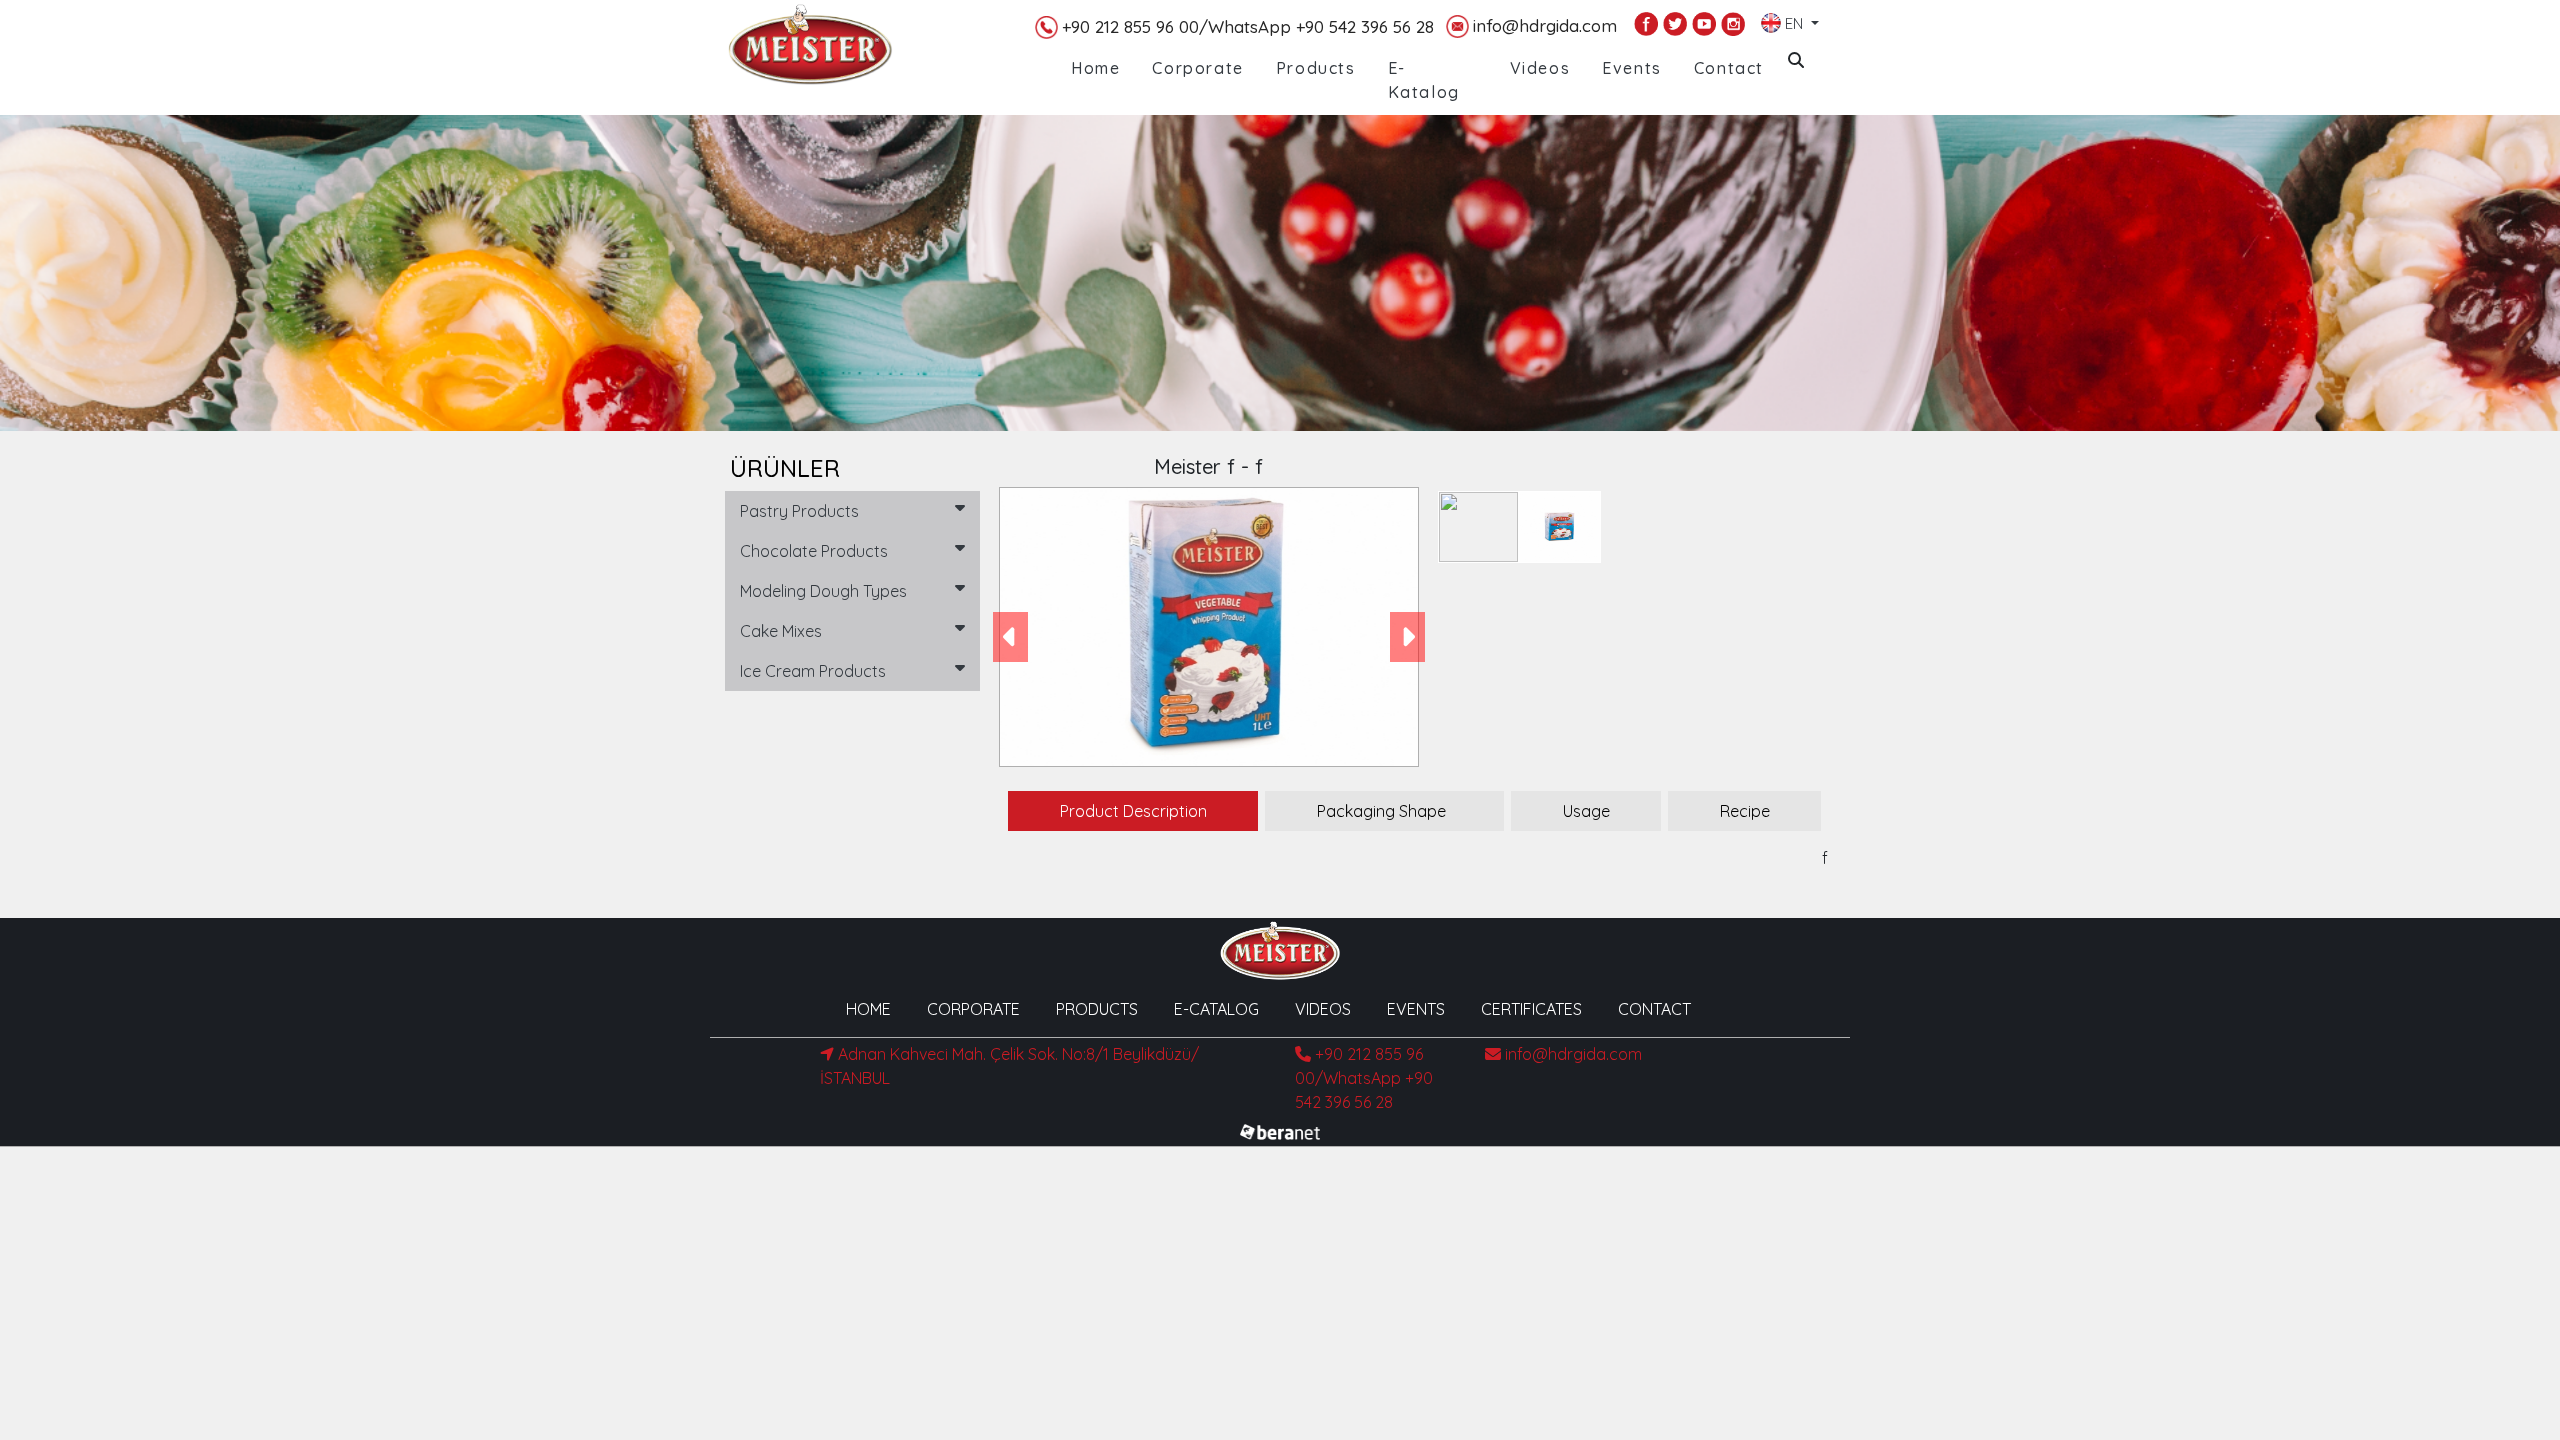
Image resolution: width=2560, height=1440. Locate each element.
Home (1095, 68)
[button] (1010, 637)
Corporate (1197, 68)
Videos (1540, 68)
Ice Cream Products (813, 671)
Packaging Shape (1381, 811)
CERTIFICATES (1531, 1009)
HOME (868, 1009)
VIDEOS (1323, 1009)
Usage (1586, 811)
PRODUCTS (1097, 1009)
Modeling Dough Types (823, 591)
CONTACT (1654, 1009)
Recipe (1745, 811)
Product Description (1133, 811)
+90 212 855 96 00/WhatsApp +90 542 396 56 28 (1248, 26)
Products (1316, 68)
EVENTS (1416, 1009)
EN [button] (1794, 19)
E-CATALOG (1216, 1009)
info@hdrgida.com (1545, 25)
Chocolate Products (814, 551)
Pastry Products (799, 511)
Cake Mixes (781, 631)
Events (1632, 68)
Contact (1729, 68)
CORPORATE (973, 1009)
